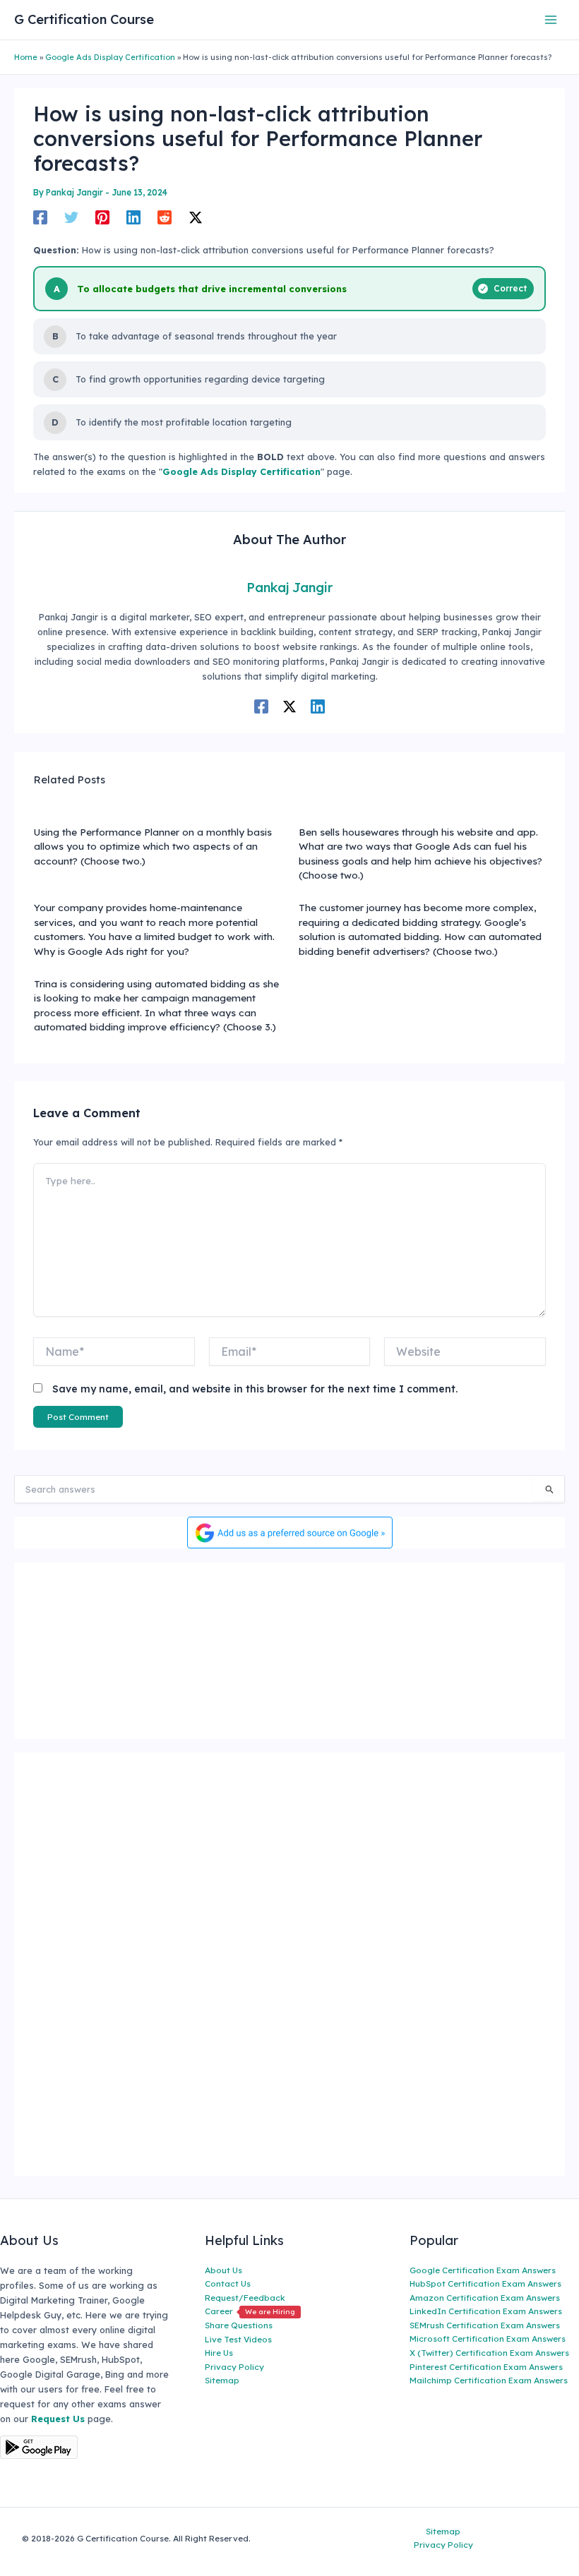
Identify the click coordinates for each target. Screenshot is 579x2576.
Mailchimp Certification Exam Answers (489, 2380)
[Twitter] (71, 217)
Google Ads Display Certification (110, 57)
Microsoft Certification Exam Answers (488, 2339)
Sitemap (222, 2380)
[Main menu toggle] (551, 19)
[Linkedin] (133, 217)
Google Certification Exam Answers (483, 2270)
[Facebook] (40, 217)
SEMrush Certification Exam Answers (485, 2325)
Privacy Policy (234, 2367)
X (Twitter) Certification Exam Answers (489, 2353)
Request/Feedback (245, 2298)
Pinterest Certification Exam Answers (486, 2367)
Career (250, 2311)
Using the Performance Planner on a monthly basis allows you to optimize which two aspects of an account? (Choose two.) (153, 846)
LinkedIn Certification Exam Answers (486, 2311)
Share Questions (239, 2325)
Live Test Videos (238, 2339)
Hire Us (219, 2353)
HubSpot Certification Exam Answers (485, 2283)
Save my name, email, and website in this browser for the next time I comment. (255, 1389)
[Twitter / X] (196, 217)
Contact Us (228, 2283)
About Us (223, 2270)
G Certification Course (84, 19)
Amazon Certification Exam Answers (485, 2298)
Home (26, 57)
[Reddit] (165, 217)
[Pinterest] (102, 217)
